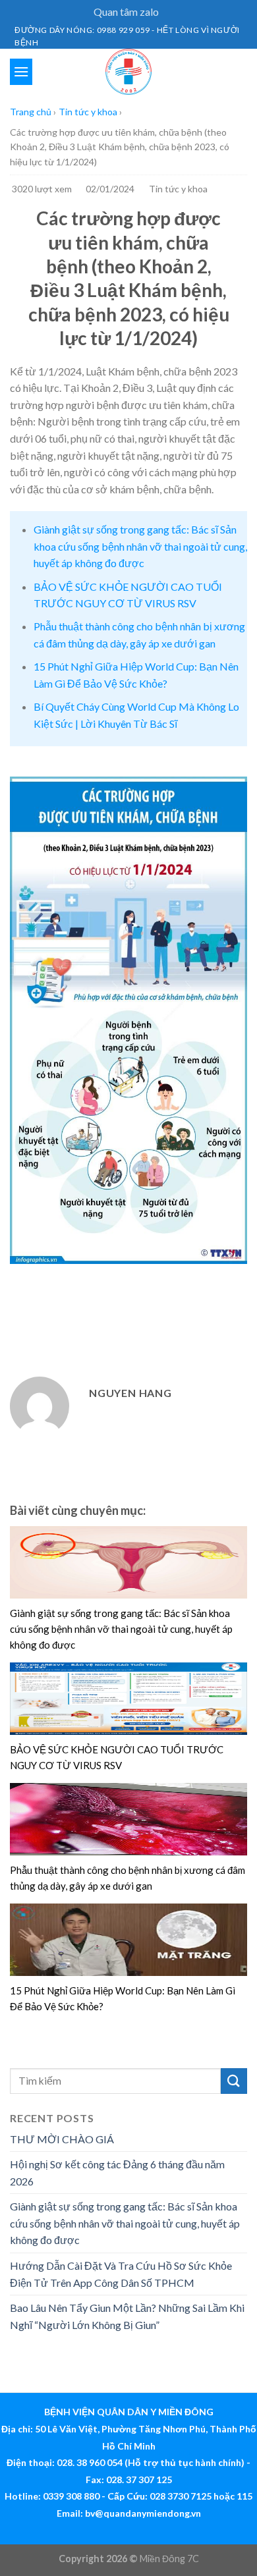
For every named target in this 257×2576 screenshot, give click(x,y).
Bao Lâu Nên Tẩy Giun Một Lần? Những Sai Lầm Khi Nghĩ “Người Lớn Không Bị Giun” (127, 2316)
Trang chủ (31, 112)
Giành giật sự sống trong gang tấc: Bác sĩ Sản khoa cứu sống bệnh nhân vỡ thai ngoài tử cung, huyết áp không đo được (140, 546)
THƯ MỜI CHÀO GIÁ (62, 2139)
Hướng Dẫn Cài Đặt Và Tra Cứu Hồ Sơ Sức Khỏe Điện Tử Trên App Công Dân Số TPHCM (121, 2274)
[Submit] (234, 2081)
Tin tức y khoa (88, 112)
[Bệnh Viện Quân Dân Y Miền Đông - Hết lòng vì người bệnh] (128, 72)
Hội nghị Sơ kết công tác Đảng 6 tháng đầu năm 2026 (117, 2173)
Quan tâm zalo (126, 12)
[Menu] (21, 71)
